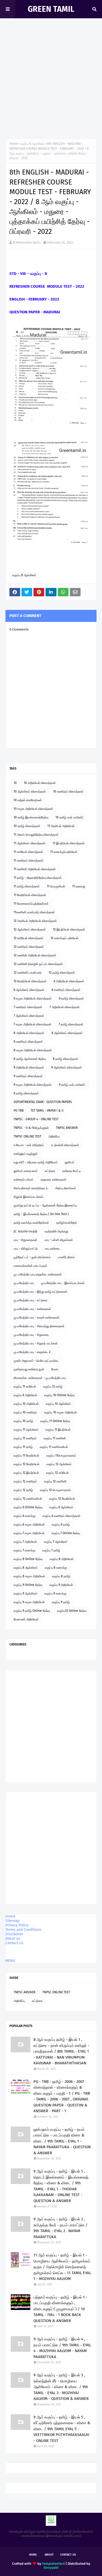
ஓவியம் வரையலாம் (26, 1171)
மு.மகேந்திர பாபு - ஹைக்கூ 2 (32, 1352)
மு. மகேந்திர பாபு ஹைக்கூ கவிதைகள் (38, 1274)
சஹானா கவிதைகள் (53, 1180)
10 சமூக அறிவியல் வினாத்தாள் (33, 809)
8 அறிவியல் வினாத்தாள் (29, 1033)
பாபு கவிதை (52, 1249)
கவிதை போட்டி (72, 1171)
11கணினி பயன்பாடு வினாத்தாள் (34, 912)
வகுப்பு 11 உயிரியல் (25, 1387)
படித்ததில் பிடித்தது (56, 1231)
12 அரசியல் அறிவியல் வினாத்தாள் (35, 921)
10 (15, 783)
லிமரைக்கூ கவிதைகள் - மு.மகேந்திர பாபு (40, 1378)
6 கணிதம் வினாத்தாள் (66, 990)
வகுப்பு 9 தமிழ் (61, 1602)
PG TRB (19, 1111)
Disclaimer (14, 1934)
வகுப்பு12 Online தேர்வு (72, 1611)
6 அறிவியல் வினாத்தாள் (69, 981)
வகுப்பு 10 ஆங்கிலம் (58, 1404)
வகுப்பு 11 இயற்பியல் (58, 1430)
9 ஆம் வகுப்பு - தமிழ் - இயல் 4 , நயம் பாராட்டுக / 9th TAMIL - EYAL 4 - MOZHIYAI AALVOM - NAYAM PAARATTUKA (62, 2348)
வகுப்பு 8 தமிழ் (61, 1576)
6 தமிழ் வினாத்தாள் (71, 998)
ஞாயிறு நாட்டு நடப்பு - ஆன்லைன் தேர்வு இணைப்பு (45, 1205)
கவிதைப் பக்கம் (24, 1180)
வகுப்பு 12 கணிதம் (25, 1481)
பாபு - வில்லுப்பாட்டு (26, 1249)
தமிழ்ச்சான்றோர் (67, 1223)
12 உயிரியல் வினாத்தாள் (29, 938)
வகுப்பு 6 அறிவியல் (25, 1395)
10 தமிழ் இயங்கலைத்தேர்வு (31, 817)
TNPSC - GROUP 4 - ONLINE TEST (36, 1119)
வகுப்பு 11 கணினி (55, 1438)
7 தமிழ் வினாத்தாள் (71, 1024)
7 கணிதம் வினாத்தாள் (28, 1007)
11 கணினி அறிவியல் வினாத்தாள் (35, 869)
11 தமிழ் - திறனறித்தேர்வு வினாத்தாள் (38, 878)
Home (14, 144)
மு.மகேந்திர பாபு (24, 1283)
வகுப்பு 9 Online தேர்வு (28, 1585)
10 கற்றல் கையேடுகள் (28, 800)
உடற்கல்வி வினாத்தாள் (65, 1145)
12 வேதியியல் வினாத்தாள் (30, 981)
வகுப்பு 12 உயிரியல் (57, 1473)
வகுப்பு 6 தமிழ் (61, 1524)
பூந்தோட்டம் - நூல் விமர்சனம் (32, 1257)
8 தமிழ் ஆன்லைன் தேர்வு (30, 1059)
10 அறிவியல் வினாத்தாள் (40, 783)
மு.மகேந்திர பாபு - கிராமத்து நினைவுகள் (39, 1326)
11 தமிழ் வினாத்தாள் (27, 886)
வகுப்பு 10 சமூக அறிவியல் (61, 1412)
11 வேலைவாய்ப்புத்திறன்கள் (31, 904)
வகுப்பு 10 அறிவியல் (26, 1404)
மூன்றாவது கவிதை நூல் (29, 1369)
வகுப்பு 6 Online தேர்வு (28, 1507)
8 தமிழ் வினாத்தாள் (66, 1059)
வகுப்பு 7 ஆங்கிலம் (56, 1542)
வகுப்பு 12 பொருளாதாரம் (55, 1490)
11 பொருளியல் (56, 886)
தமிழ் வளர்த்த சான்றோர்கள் (31, 1223)
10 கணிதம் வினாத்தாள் (68, 792)
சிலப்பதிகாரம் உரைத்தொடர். (31, 1188)
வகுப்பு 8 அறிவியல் (62, 1559)
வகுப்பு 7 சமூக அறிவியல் (29, 1533)
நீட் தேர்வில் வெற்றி (25, 1231)
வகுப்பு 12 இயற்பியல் (26, 1473)
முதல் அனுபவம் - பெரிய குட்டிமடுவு (36, 1361)
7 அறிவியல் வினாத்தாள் (65, 1007)
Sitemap (12, 1921)
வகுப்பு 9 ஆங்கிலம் (25, 1593)
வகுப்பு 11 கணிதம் (25, 1438)
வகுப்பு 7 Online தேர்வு (66, 1533)
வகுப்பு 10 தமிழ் (23, 1421)
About (49, 2555)
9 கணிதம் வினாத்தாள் (28, 1076)
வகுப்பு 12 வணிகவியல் (28, 1499)
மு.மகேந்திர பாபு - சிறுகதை (31, 1335)
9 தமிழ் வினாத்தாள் (26, 1093)
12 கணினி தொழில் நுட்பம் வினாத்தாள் (38, 964)
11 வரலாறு (79, 886)
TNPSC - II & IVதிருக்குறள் (31, 1128)
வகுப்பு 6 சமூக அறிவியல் (29, 1524)
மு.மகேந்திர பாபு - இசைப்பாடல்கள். (63, 1283)
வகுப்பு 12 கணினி (55, 1481)
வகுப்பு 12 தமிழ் (53, 1387)
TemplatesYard (53, 2564)
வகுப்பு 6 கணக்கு (25, 1516)
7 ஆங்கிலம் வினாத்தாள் (29, 1016)
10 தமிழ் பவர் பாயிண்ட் (70, 817)
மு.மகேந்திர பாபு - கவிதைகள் (32, 1309)
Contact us (14, 1943)
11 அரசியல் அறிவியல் (61, 826)
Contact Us (68, 2555)
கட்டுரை (50, 1171)
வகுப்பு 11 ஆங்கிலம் (26, 1430)
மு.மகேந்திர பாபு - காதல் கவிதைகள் (37, 1318)
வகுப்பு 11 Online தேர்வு (55, 1421)
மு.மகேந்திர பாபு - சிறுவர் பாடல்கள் (36, 1343)
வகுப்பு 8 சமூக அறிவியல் (29, 1576)
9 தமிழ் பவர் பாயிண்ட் (72, 1085)
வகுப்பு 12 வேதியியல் (27, 1464)
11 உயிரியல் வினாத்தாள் (28, 852)
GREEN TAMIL (51, 9)
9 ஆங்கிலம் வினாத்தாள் (67, 1067)
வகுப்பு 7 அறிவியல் (25, 1542)
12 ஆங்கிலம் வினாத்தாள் (30, 929)
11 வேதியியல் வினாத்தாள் (30, 895)
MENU (10, 1961)
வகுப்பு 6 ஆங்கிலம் (61, 1507)
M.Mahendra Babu (27, 242)
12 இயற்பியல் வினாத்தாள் (69, 929)
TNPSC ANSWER (67, 1128)
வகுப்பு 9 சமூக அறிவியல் (29, 1602)
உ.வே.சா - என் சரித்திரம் (29, 1145)
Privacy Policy (17, 1925)
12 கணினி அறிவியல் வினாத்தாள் (35, 955)
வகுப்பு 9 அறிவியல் (61, 1585)
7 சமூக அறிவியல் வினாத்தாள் (33, 1024)
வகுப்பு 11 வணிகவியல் (54, 1447)
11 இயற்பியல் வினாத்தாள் (69, 843)
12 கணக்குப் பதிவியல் (64, 938)
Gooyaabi (51, 2568)
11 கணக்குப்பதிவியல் (64, 852)
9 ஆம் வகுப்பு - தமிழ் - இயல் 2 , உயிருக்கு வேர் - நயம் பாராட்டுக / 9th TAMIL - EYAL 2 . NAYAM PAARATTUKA (61, 2228)
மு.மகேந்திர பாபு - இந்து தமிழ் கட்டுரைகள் (41, 1292)
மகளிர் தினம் (66, 1257)
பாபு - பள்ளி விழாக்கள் (59, 1240)
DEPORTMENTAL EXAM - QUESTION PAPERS (43, 1102)
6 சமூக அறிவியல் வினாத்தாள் (33, 998)
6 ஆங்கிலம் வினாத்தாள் (29, 990)
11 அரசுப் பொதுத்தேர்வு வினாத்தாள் (36, 835)
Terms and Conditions (24, 1930)
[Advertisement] (51, 80)
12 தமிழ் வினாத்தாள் (62, 973)
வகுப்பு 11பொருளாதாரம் (61, 1456)
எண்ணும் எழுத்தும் (26, 1154)
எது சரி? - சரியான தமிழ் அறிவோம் (36, 1162)
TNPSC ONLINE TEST (27, 1136)
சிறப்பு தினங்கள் (66, 1188)
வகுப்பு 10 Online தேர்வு (59, 1395)
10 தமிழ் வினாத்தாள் (27, 826)
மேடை (55, 1369)
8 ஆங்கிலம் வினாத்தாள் (67, 1033)
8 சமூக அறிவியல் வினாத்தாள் (33, 1050)
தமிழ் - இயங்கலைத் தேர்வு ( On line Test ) (41, 1214)
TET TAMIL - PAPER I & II (47, 1111)
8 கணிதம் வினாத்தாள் (28, 1042)
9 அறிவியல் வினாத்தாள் (29, 1067)
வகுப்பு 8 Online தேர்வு (28, 1559)
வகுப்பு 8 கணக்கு (56, 1568)
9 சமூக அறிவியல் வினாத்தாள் (33, 1085)
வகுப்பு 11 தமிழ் (23, 1447)
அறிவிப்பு (54, 1136)
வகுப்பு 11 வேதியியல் (26, 1456)
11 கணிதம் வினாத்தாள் (29, 860)
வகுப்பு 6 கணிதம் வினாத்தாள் (62, 1516)
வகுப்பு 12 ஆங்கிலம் (59, 1464)
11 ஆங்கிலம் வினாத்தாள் (30, 843)
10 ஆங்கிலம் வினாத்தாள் (30, 792)
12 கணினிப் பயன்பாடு (28, 973)
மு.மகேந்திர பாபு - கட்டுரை (30, 1300)
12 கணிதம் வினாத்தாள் (29, 947)
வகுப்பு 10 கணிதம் (25, 1412)
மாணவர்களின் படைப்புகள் (30, 1266)
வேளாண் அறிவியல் (26, 1619)
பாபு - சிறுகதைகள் (25, 1240)
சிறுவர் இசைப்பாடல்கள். (29, 1197)
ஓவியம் (70, 1162)
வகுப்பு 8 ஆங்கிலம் (32, 144)
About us (13, 1939)
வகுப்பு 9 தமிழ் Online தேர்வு (32, 1611)
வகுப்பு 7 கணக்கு (24, 1550)
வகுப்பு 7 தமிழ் (51, 1550)
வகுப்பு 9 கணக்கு (55, 1593)
